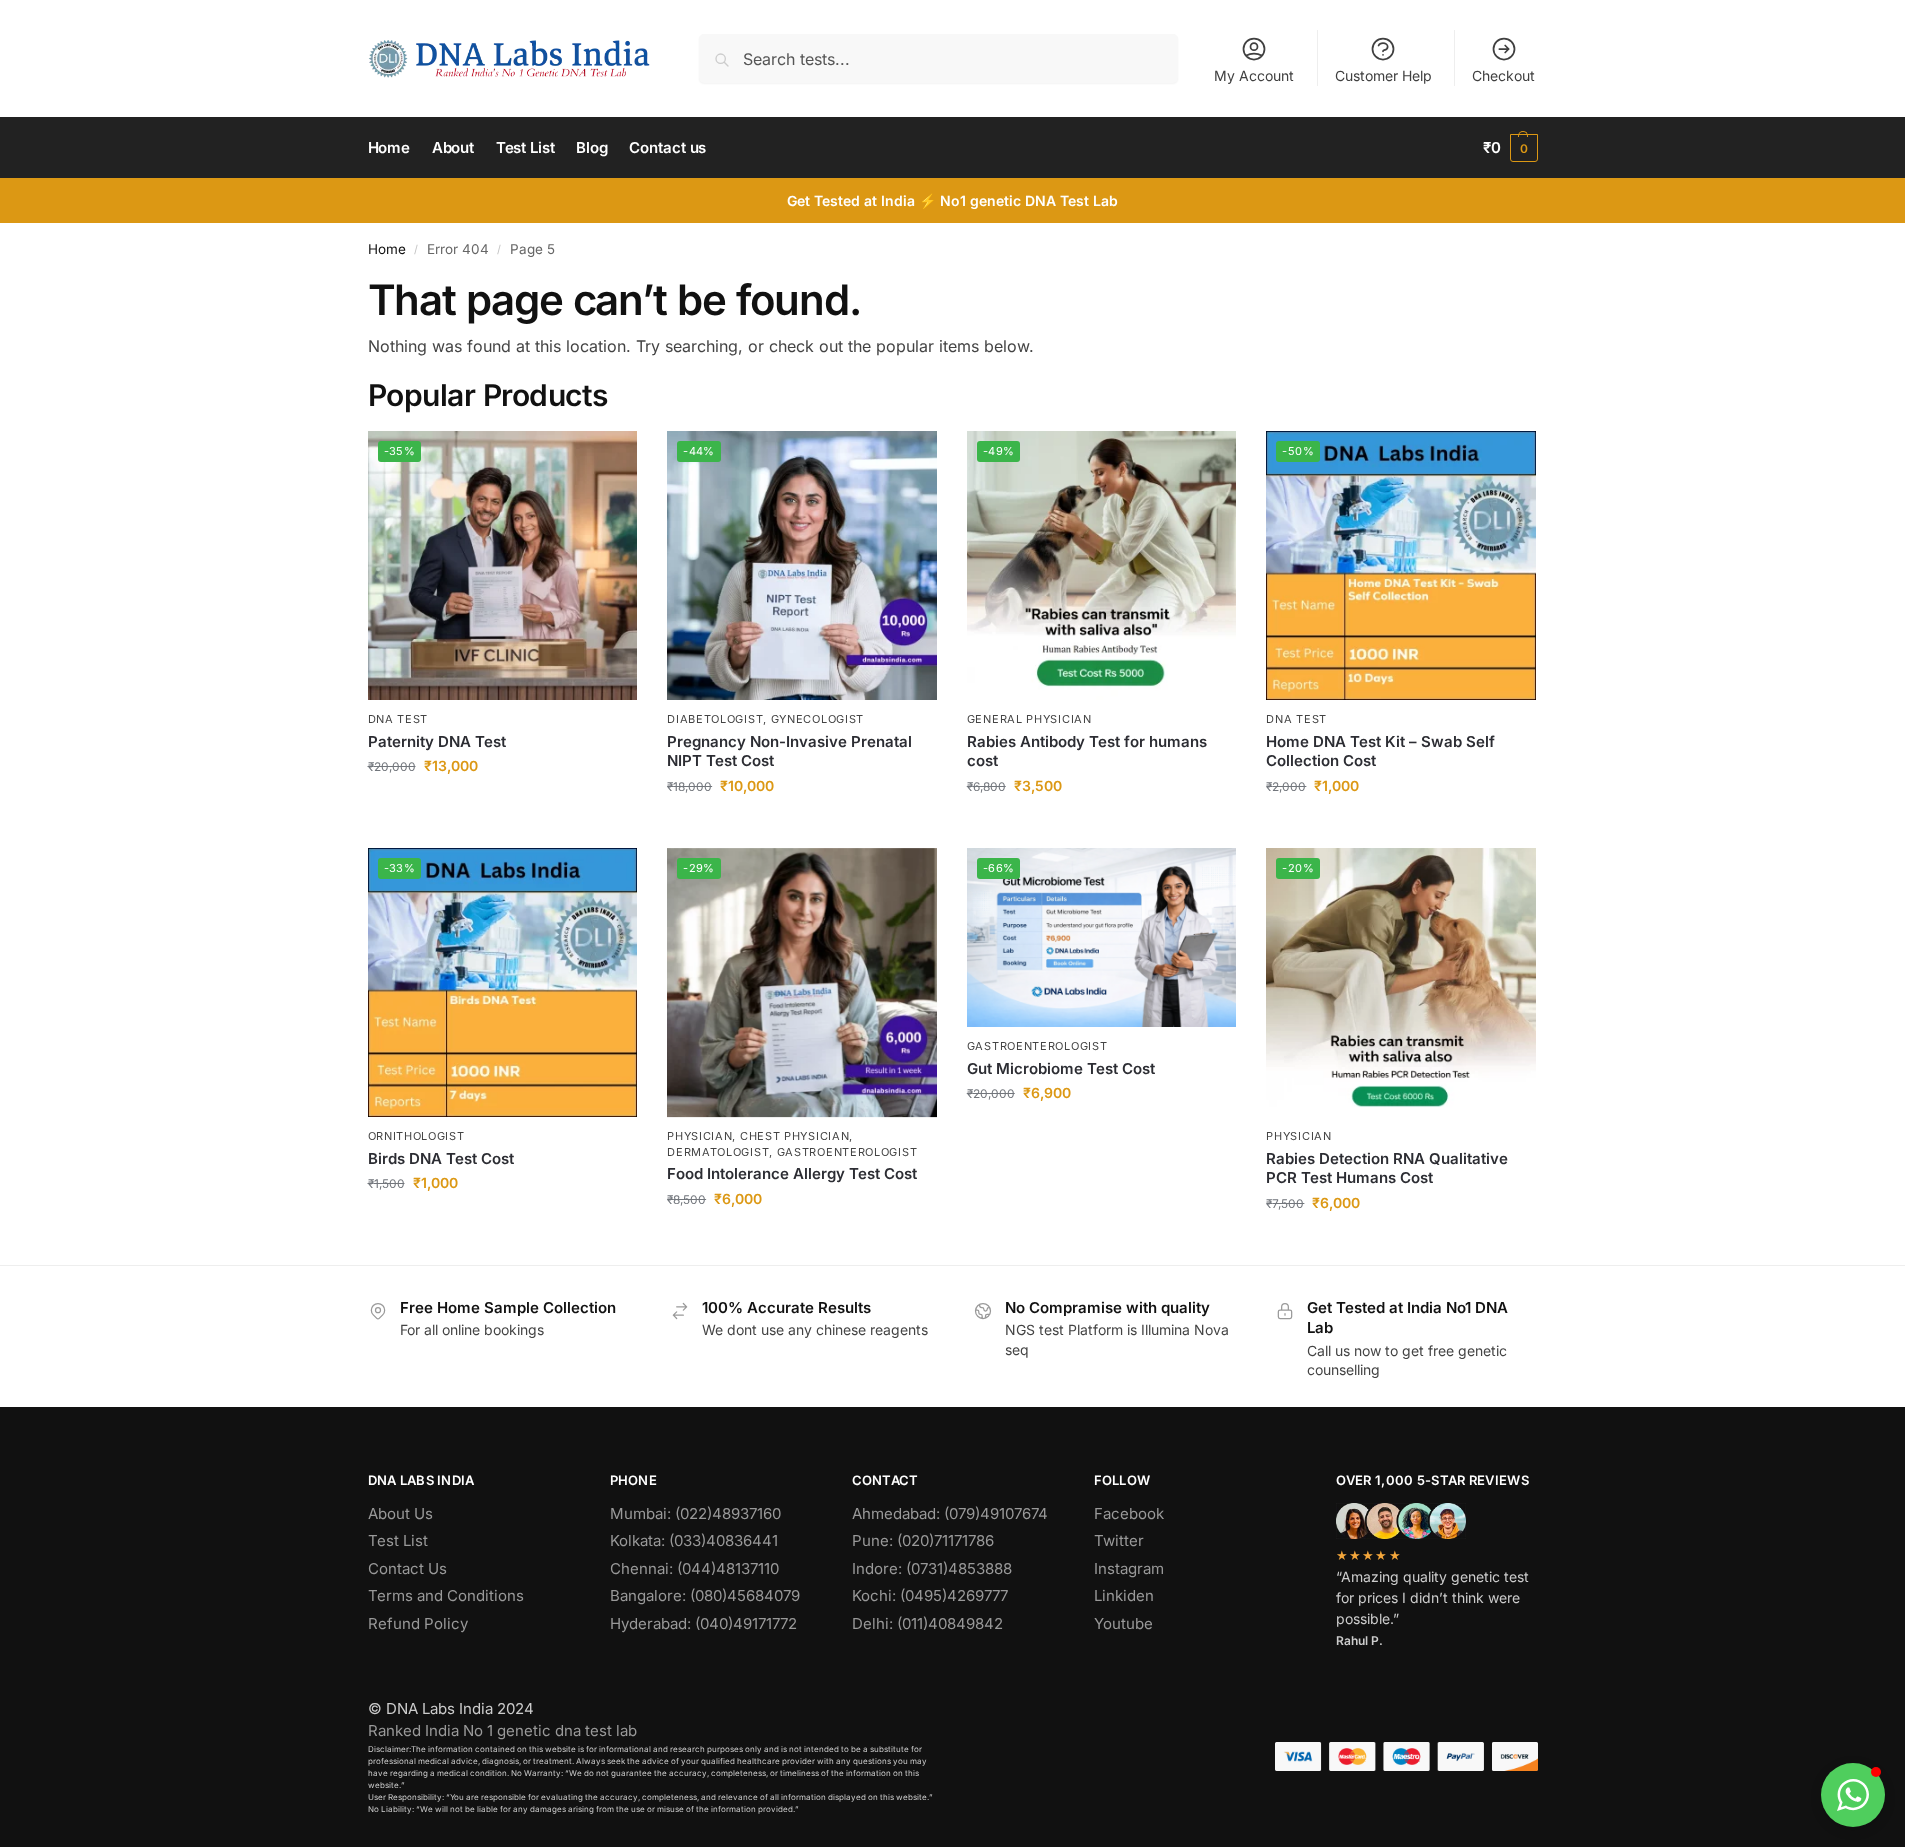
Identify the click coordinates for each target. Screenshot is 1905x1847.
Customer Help (1383, 75)
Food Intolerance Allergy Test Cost (792, 1173)
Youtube (1123, 1623)
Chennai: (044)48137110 (694, 1568)
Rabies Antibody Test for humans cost (1087, 751)
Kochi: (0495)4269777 (930, 1595)
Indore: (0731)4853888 (932, 1568)
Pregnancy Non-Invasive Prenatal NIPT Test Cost (789, 751)
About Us (400, 1513)
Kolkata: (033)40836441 (694, 1540)
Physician (1298, 1136)
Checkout (1503, 75)
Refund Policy (418, 1623)
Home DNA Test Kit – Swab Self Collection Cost (1380, 751)
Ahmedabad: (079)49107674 (950, 1513)
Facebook (1129, 1513)
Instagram (1129, 1568)
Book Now (502, 807)
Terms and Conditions (446, 1595)
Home (387, 249)
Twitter (1119, 1540)
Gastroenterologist (1037, 1046)
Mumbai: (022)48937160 (695, 1513)
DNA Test (398, 719)
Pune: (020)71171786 (923, 1540)
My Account (1254, 75)
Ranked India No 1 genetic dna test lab (502, 1730)
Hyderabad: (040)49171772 (703, 1623)
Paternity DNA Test (437, 741)
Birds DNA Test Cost (441, 1158)
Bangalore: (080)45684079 (705, 1595)
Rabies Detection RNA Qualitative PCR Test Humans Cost (1387, 1168)
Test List (398, 1540)
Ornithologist (416, 1136)
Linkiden (1124, 1595)
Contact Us (407, 1568)
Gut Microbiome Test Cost (1061, 1068)
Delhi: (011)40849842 (927, 1623)
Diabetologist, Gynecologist (765, 719)
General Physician (1029, 719)
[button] (1510, 148)
